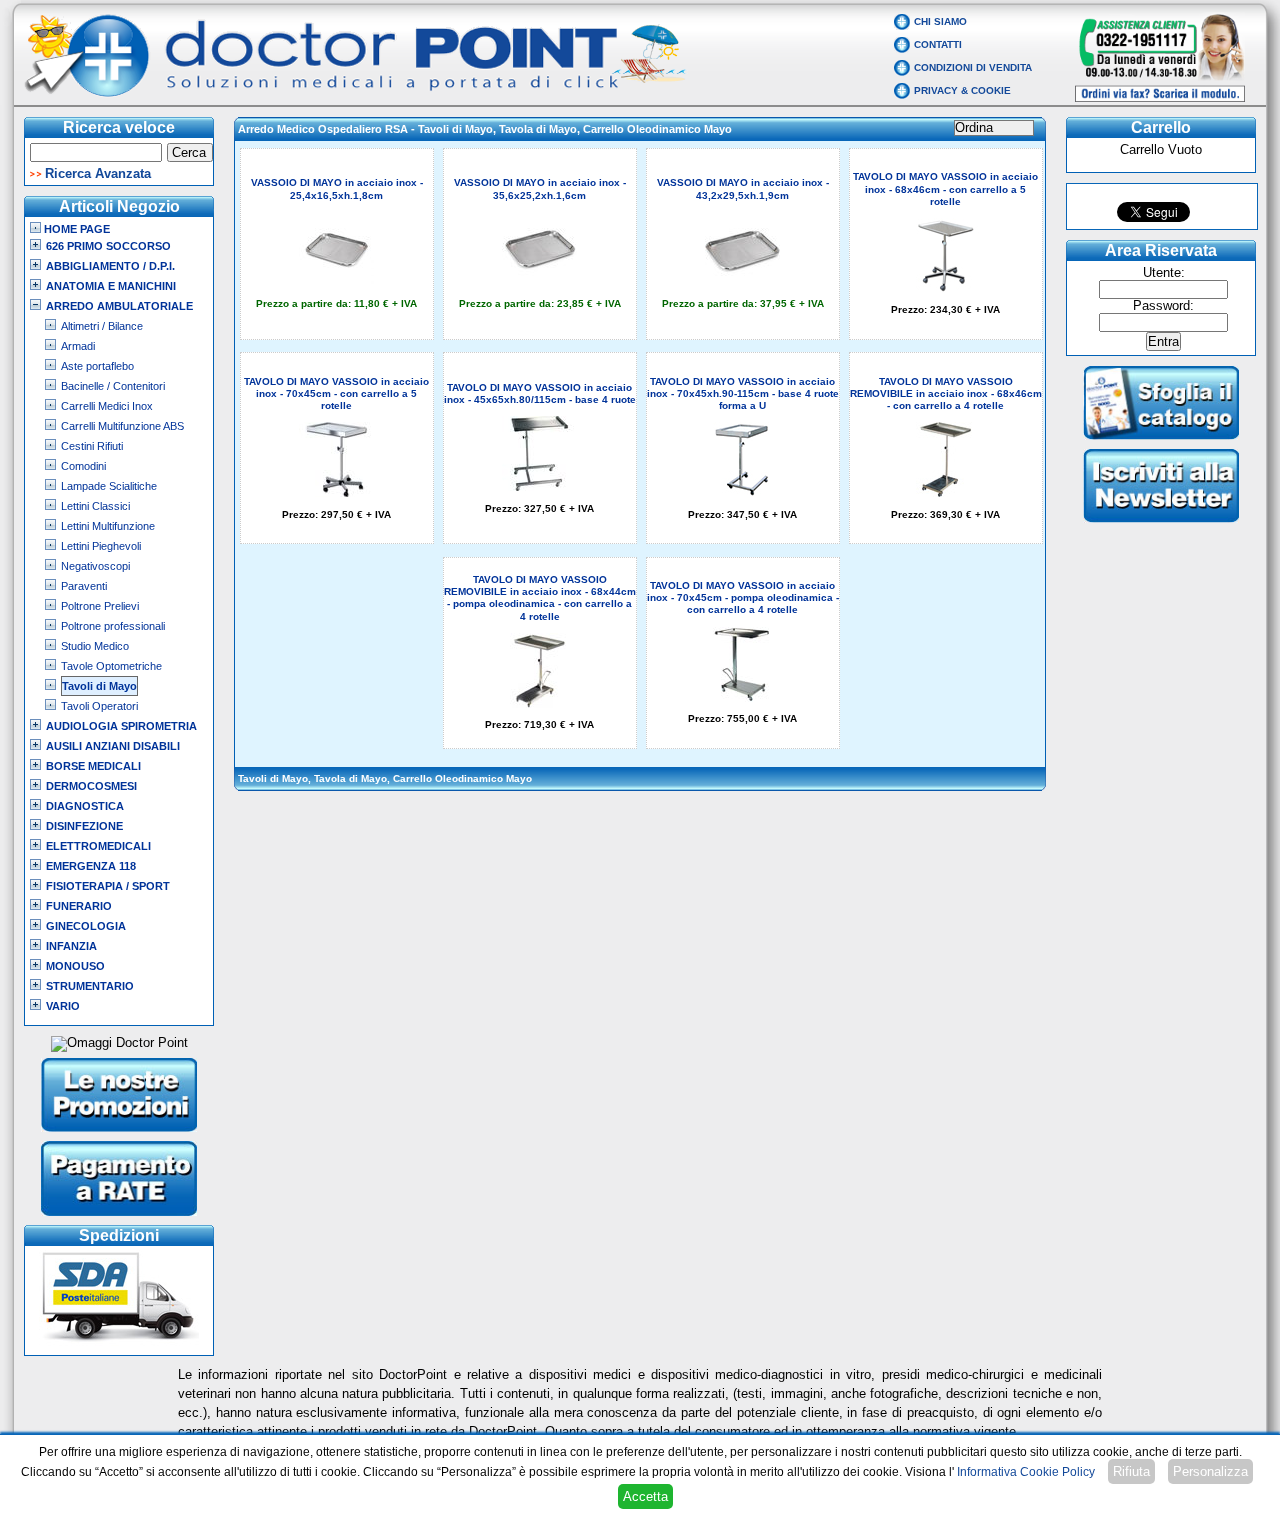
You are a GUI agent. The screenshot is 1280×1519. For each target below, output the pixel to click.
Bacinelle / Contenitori (113, 386)
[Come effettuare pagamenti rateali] (119, 1218)
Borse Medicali (93, 766)
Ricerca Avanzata (98, 174)
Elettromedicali (98, 846)
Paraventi (84, 586)
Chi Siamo (940, 21)
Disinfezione (84, 826)
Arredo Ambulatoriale (119, 306)
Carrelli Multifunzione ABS (122, 426)
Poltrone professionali (113, 626)
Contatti (938, 44)
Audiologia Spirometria (121, 726)
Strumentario (90, 986)
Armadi (78, 346)
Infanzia (71, 946)
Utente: (1164, 273)
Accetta (645, 1496)
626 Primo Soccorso (108, 246)
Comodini (83, 466)
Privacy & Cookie (962, 90)
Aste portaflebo (97, 366)
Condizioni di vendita (973, 67)
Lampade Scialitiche (109, 486)
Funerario (79, 906)
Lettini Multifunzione (108, 526)
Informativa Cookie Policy (1026, 1472)
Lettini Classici (95, 506)
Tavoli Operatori (99, 706)
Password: (1163, 306)
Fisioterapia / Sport (108, 886)
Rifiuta (1131, 1471)
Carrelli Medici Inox (107, 406)
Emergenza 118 (91, 866)
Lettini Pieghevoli (101, 546)
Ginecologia (86, 926)
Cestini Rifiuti (92, 446)
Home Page (75, 229)
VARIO (63, 1006)
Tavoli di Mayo (99, 686)
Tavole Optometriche (111, 666)
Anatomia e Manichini (111, 286)
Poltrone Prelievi (100, 606)
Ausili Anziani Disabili (113, 746)
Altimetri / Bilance (102, 326)
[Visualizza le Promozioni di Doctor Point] (119, 1134)
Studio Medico (95, 646)
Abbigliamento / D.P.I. (110, 266)
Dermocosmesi (91, 786)
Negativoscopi (95, 566)
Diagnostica (85, 806)
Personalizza (1210, 1471)
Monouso (75, 966)
